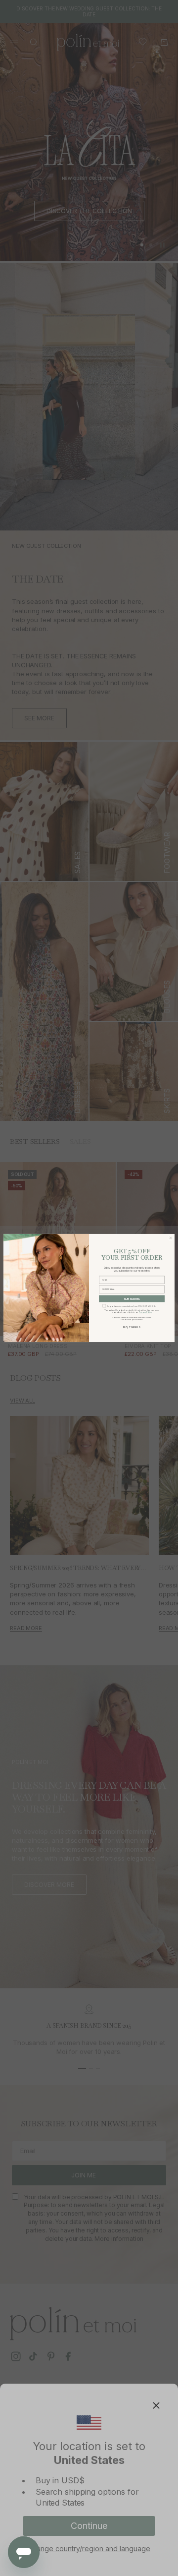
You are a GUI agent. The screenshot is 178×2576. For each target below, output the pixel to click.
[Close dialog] (171, 1238)
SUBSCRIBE (132, 1299)
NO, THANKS (132, 1327)
